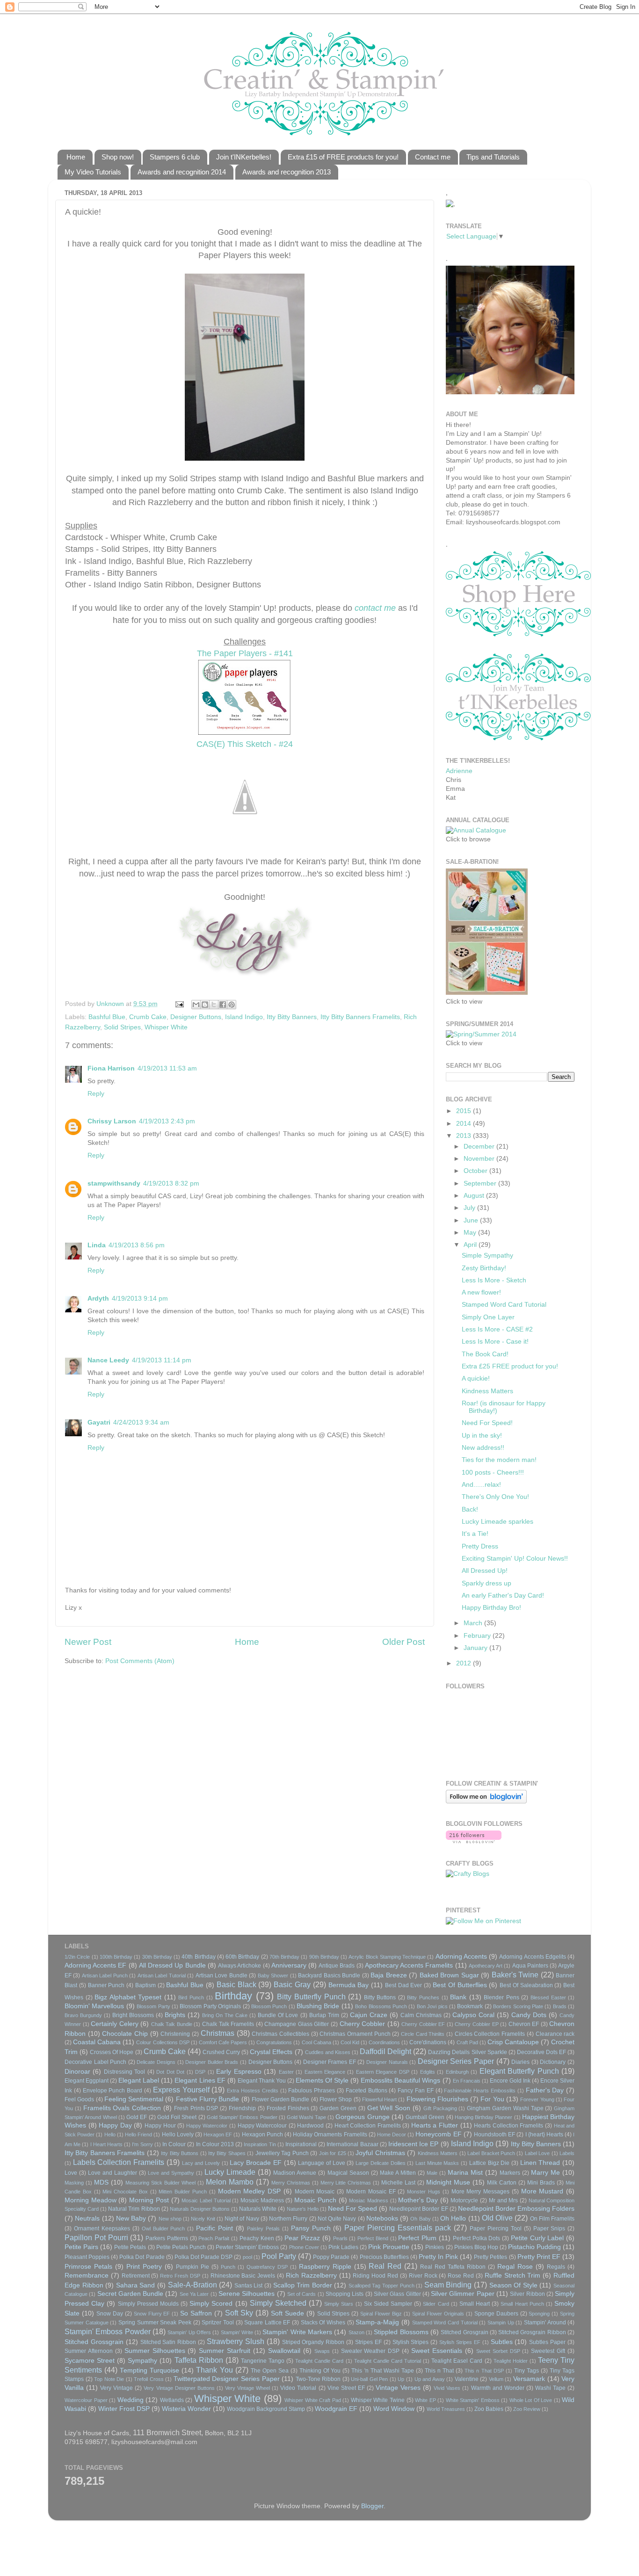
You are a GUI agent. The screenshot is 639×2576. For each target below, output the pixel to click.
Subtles (502, 2342)
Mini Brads (541, 2183)
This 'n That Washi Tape (382, 2371)
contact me (375, 608)
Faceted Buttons (367, 2091)
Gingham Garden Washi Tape (505, 2108)
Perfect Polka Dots (477, 2238)
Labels (567, 2153)
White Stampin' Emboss (473, 2400)
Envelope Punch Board (113, 2091)
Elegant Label (139, 2080)
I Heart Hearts (106, 2144)
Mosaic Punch (315, 2200)
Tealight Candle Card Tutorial (388, 2361)
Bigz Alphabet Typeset (128, 1997)
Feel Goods (79, 2099)
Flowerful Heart (379, 2099)
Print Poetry (144, 2267)
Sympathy (142, 2361)
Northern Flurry (288, 2219)
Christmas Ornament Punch (355, 2034)
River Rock (423, 2276)
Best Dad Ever (404, 1985)
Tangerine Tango (263, 2361)
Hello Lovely (178, 2135)
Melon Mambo (230, 2182)
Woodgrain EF (336, 2409)
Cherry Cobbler (363, 2024)
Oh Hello (453, 2218)
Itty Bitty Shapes (227, 2153)
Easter (286, 2072)
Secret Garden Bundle (131, 2294)
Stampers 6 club (175, 157)
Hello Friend (138, 2135)
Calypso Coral (473, 2015)
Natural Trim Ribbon (134, 2209)
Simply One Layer (488, 1317)
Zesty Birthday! (484, 1268)
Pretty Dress (480, 1546)
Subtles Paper (547, 2342)
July (470, 1208)
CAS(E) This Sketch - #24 (245, 744)
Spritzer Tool (218, 2323)
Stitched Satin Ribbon (168, 2342)
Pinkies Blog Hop (476, 2247)
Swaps (322, 2351)
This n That (439, 2371)
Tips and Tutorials (493, 157)
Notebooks (382, 2218)
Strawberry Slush (236, 2341)
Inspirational (301, 2144)
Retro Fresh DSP (180, 2276)
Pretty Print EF (539, 2257)
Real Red (385, 2266)
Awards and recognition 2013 (287, 172)
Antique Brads (337, 1966)
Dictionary (553, 2062)
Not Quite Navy (337, 2219)
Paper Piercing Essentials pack (398, 2228)
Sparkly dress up (487, 1583)
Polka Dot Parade (142, 2257)
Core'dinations (428, 2042)
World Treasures (446, 2409)
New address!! (483, 1448)
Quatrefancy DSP (267, 2267)
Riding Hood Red (375, 2276)
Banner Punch (106, 1985)
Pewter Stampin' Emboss (247, 2247)
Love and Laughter (113, 2173)
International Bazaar (352, 2144)
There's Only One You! (495, 1497)
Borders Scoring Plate (518, 2006)
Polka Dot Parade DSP (203, 2257)
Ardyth (98, 1299)
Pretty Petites (490, 2257)
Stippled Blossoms (401, 2332)
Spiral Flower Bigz (381, 2314)
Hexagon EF (218, 2135)
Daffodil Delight (385, 2051)
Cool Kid (350, 2042)
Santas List (249, 2286)
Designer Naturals (387, 2062)
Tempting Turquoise (149, 2370)
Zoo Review (527, 2409)
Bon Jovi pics (432, 2006)
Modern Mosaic (315, 2192)
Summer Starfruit (225, 2351)
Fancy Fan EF (416, 2091)
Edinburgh (457, 2072)
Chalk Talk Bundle (172, 2024)
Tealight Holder (511, 2361)
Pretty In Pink (438, 2257)
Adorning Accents (461, 1957)
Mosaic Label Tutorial (206, 2200)
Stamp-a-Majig (377, 2322)
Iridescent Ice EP (413, 2144)
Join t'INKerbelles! (244, 157)
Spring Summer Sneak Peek (155, 2323)
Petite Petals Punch (181, 2247)
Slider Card (436, 2304)
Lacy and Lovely (201, 2163)
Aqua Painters (530, 1966)
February (478, 1636)
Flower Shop (336, 2099)
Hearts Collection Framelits (508, 2126)
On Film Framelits (552, 2219)
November (480, 1159)
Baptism (145, 1985)
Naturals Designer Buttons (200, 2209)
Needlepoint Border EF (418, 2209)
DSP (200, 2072)
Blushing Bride (318, 2006)
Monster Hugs (424, 2192)
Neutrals (87, 2218)
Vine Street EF (346, 2388)
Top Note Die (109, 2379)
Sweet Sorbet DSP (498, 2351)
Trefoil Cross (149, 2379)
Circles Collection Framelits (490, 2034)
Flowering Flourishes (437, 2099)
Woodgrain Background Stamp (266, 2409)
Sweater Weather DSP (370, 2351)
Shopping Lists (345, 2294)
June (472, 1220)
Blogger (372, 2506)
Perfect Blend (373, 2238)
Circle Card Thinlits (423, 2034)
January (476, 1648)
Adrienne (459, 771)
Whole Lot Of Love (531, 2400)
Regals (556, 2267)
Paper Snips (549, 2229)
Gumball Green (425, 2117)
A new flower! (481, 1292)
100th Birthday (116, 1957)
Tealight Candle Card (319, 2361)
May (471, 1233)
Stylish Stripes (411, 2342)
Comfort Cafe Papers (223, 2042)
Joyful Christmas (380, 2153)
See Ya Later (194, 2294)
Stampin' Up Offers (189, 2332)
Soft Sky (239, 2313)
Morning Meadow (91, 2200)
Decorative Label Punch (95, 2062)
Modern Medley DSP (250, 2191)
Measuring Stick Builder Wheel (160, 2183)
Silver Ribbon (527, 2294)
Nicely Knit (203, 2219)
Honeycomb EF (438, 2134)
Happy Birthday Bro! (491, 1608)
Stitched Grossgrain (94, 2342)
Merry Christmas (291, 2183)
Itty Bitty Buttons (180, 2153)
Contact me (433, 157)
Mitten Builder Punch (183, 2192)
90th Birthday (324, 1957)
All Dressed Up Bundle (172, 1965)
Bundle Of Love (278, 2015)
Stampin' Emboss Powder (108, 2331)
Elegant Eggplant (87, 2081)
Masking (74, 2183)
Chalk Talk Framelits (228, 2024)
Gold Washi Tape (306, 2117)
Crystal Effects (271, 2052)
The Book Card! (485, 1354)
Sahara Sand (136, 2285)
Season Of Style (513, 2285)
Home (76, 157)
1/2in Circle (77, 1957)
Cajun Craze (369, 2015)
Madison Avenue (295, 2173)
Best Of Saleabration (526, 1985)
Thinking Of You (320, 2371)
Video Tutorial (298, 2388)
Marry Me (545, 2173)
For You (492, 2099)
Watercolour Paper (86, 2400)
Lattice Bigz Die (489, 2163)
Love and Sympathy (171, 2173)
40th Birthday (198, 1957)
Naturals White (258, 2209)
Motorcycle (464, 2200)
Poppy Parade (331, 2257)
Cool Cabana (316, 2042)
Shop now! (118, 157)
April (471, 1245)
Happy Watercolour (262, 2126)
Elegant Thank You (262, 2081)
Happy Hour (160, 2126)
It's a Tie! (475, 1534)
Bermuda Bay (349, 1985)
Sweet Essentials (437, 2351)
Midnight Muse (448, 2182)
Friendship (242, 2108)
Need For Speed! (487, 1423)
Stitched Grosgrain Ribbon (532, 2332)
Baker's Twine (515, 1975)
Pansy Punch (311, 2228)
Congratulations (274, 2042)
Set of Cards (302, 2294)
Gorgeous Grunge (362, 2117)
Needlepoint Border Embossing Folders (516, 2209)
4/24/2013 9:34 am (141, 1422)
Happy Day (115, 2125)
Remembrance (87, 2276)
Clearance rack (555, 2034)
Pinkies (435, 2247)
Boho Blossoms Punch (381, 2006)
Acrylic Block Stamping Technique (387, 1957)
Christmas (218, 2033)
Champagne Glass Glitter (297, 2024)
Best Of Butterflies (460, 1985)
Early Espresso (239, 2072)
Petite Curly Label (537, 2238)
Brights (175, 2015)
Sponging (539, 2314)
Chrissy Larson (112, 1121)
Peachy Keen (257, 2238)
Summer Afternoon (89, 2351)
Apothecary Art (486, 1966)
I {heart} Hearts (544, 2135)
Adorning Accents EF (95, 1965)
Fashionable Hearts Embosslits (480, 2091)
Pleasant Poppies (87, 2257)
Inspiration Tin (260, 2144)
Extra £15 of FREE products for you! (343, 157)
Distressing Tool (124, 2072)
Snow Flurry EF (152, 2314)
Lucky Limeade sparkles (497, 1522)
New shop (170, 2219)
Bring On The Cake (225, 2015)
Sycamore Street (90, 2361)
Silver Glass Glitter (397, 2294)
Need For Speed (352, 2209)
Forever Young (537, 2099)
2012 (465, 1663)
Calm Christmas (421, 2015)
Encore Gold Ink (510, 2081)
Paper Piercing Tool (496, 2229)
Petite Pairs (81, 2247)
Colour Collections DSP (163, 2042)
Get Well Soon (389, 2108)
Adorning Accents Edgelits (533, 1957)
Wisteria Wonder (186, 2409)
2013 (465, 1136)
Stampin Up (501, 2323)
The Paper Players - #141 (245, 653)
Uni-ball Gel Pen (369, 2379)
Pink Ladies (343, 2247)
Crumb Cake (148, 1017)
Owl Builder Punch (163, 2229)
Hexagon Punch (262, 2135)
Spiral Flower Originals (438, 2314)
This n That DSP (484, 2371)
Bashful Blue (107, 1017)
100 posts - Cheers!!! (493, 1473)
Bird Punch (191, 1997)
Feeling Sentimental (134, 2099)
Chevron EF (524, 2024)
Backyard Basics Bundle (329, 1975)
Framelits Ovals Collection (122, 2108)
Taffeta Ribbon (199, 2360)
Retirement (136, 2276)
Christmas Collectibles (280, 2034)
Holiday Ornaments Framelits (330, 2135)
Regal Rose (515, 2267)
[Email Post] (179, 1004)
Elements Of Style (322, 2080)
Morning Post (149, 2200)
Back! (470, 1509)
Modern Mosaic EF (371, 2192)
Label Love (537, 2153)
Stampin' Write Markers (297, 2332)
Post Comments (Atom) (140, 1661)
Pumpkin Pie (192, 2267)
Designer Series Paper (456, 2061)
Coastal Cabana (97, 2042)
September (481, 1183)
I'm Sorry (142, 2144)
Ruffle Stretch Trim (513, 2276)
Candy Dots (529, 2015)
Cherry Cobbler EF (423, 2024)
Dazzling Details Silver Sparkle (467, 2052)
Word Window (394, 2409)
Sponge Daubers (496, 2314)
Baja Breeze (388, 1975)
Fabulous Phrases (312, 2091)
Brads (560, 2006)
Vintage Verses (398, 2388)
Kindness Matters (487, 1391)
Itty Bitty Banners (292, 1017)
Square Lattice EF (267, 2323)
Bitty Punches (423, 1997)
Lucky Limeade (230, 2172)
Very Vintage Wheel (247, 2388)
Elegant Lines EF (200, 2080)
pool (247, 2257)
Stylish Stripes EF (460, 2342)
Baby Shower (273, 1975)
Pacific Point (214, 2228)
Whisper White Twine (378, 2400)
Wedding (131, 2400)
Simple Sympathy (487, 1255)
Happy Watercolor (207, 2126)
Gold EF (137, 2117)
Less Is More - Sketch (494, 1280)
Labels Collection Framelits (119, 2162)
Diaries (520, 2062)
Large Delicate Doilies (380, 2163)
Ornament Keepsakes (102, 2229)
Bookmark (470, 2006)
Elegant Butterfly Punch (519, 2071)
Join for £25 (333, 2153)
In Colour (174, 2144)
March (474, 1623)
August (475, 1196)
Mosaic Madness (262, 2200)
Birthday (233, 1996)
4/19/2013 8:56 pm (137, 1245)
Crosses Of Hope (112, 2052)
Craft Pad (467, 2042)
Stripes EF (368, 2342)
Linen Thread (540, 2163)
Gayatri (99, 1422)
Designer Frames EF (330, 2062)
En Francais (467, 2081)
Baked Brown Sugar (449, 1975)
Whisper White (166, 1027)
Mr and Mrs (503, 2200)
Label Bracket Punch (491, 2153)
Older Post (403, 1642)
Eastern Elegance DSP (383, 2072)
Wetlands (172, 2400)
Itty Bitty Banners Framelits (360, 1017)
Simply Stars (339, 2304)
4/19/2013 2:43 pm (167, 1121)
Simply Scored (211, 2304)
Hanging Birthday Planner (484, 2117)
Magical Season (348, 2173)
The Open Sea (270, 2371)
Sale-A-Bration (192, 2285)
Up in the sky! (482, 1436)
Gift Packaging (440, 2108)
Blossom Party (153, 2006)
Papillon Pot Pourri (96, 2237)
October (476, 1171)
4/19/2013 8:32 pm (171, 1183)
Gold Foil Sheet (177, 2117)
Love (71, 2173)
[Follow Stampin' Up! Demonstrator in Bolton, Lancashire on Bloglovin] (486, 1801)
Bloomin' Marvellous (94, 2006)
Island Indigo (244, 1017)
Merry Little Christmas (346, 2183)
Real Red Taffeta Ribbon (453, 2267)
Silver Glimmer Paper (463, 2294)
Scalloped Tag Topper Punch (381, 2286)
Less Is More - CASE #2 (497, 1329)
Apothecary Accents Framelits (409, 1965)
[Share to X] (214, 1005)
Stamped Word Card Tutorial (504, 1305)
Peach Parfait (214, 2238)
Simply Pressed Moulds (148, 2304)
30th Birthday (157, 1957)
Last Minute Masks (437, 2163)
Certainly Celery (115, 2024)
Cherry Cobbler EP (476, 2024)
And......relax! (481, 1485)
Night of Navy (242, 2219)
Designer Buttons (196, 1017)
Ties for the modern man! (499, 1460)
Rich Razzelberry (311, 2276)
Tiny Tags (526, 2371)
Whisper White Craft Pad (313, 2400)
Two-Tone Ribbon (318, 2379)
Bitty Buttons (380, 1997)
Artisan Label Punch (105, 1975)
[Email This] (196, 1005)
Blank (458, 1997)
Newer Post (88, 1642)
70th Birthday (284, 1957)
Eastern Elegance (325, 2072)
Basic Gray (292, 1984)
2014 (465, 1124)
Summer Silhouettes (155, 2351)
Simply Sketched (278, 2303)
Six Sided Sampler (388, 2304)
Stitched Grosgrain (464, 2332)
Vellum (496, 2379)
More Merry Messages (481, 2192)
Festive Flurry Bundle (208, 2099)
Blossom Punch (269, 2006)
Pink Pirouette (389, 2247)
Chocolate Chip (125, 2034)
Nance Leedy (108, 1360)
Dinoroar (77, 2072)
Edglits (428, 2072)
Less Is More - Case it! (495, 1342)
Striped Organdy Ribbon (313, 2342)
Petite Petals (130, 2247)
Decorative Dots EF (541, 2052)
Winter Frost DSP (124, 2409)
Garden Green (338, 2108)
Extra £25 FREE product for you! (510, 1366)
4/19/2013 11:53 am (167, 1068)
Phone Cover (304, 2247)
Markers (510, 2173)
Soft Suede (287, 2313)
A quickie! (476, 1378)
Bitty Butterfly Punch (311, 1997)
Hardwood (310, 2126)
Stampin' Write (237, 2332)
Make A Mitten (398, 2173)
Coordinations (384, 2042)
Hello (110, 2135)
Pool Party (279, 2256)
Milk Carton (502, 2183)
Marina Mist (465, 2173)
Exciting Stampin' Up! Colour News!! (515, 1559)
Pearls (340, 2238)
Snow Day (110, 2314)
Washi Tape (550, 2388)
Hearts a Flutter (435, 2125)
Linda (97, 1245)
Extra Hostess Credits (253, 2091)
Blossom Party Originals (210, 2006)
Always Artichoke (240, 1966)
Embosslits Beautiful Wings (400, 2080)
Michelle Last (398, 2183)
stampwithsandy (114, 1183)
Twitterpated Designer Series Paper (227, 2379)
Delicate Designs (156, 2062)
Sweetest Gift (548, 2351)
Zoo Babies (489, 2409)
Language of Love (321, 2163)
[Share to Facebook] (223, 1005)
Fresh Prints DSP (196, 2108)
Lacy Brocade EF (255, 2163)
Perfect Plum (417, 2238)
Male (432, 2173)
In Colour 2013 (215, 2144)
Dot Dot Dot (170, 2072)
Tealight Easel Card (457, 2361)
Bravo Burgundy (83, 2015)
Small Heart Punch (522, 2304)
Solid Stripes (122, 1027)
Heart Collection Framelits (368, 2126)
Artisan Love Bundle (221, 1975)
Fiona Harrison (111, 1068)
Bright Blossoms (133, 2015)
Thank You (214, 2370)
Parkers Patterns (167, 2238)
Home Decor (392, 2135)
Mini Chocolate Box (125, 2192)
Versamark (529, 2379)
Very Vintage (116, 2388)
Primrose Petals (88, 2267)
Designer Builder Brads (212, 2062)
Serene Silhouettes (247, 2294)
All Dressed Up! (485, 1571)
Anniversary (289, 1965)
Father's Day (545, 2090)
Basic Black (236, 1984)
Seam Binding (448, 2285)
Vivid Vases (447, 2388)
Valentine (467, 2379)
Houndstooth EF (494, 2135)
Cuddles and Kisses (328, 2052)
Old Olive (497, 2218)
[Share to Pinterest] (232, 1005)
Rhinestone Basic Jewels (243, 2276)
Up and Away (430, 2379)
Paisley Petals (263, 2229)
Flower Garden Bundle (281, 2099)
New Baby (131, 2218)
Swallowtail (284, 2351)
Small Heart (475, 2304)
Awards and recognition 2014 (182, 172)
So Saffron (196, 2313)
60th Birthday (242, 1957)
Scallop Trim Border (303, 2285)
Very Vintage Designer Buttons (179, 2388)
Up (401, 2379)
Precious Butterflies (384, 2257)
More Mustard (542, 2191)
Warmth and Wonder (498, 2388)
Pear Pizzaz (302, 2238)
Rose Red (461, 2276)
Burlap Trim (324, 2015)
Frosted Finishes (288, 2108)
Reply (96, 1094)
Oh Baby (420, 2219)
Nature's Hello (303, 2209)
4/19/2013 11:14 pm (162, 1360)
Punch (228, 2267)
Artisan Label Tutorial (162, 1975)
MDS (101, 2182)
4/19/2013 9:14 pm (140, 1299)
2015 (465, 1111)
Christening (175, 2034)
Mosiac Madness (369, 2200)
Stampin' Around (545, 2323)
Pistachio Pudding (534, 2247)
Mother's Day (418, 2200)
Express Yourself (181, 2090)
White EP (425, 2400)
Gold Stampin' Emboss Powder (242, 2117)
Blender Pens (501, 1997)
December (480, 1147)
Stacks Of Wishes (323, 2323)
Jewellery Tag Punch (282, 2153)
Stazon (356, 2332)
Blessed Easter (548, 1997)
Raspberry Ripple (325, 2267)
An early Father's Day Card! (503, 1596)
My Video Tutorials (93, 172)
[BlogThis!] (205, 1005)
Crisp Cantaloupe (513, 2042)
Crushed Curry (221, 2052)
